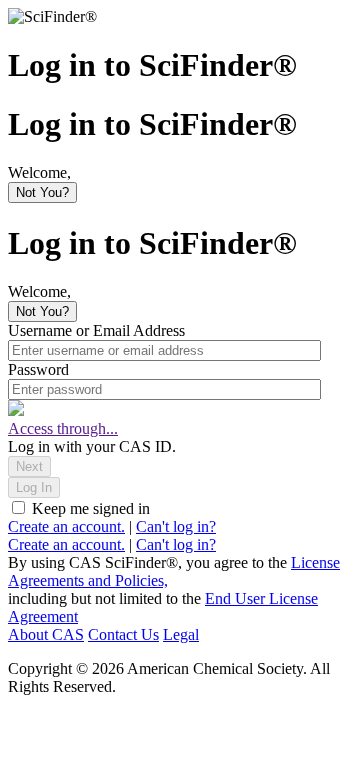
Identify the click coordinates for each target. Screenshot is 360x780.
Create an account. (66, 526)
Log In (34, 487)
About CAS (46, 634)
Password (38, 369)
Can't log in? (176, 526)
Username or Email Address (96, 330)
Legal (181, 634)
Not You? (42, 192)
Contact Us (123, 634)
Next (29, 466)
